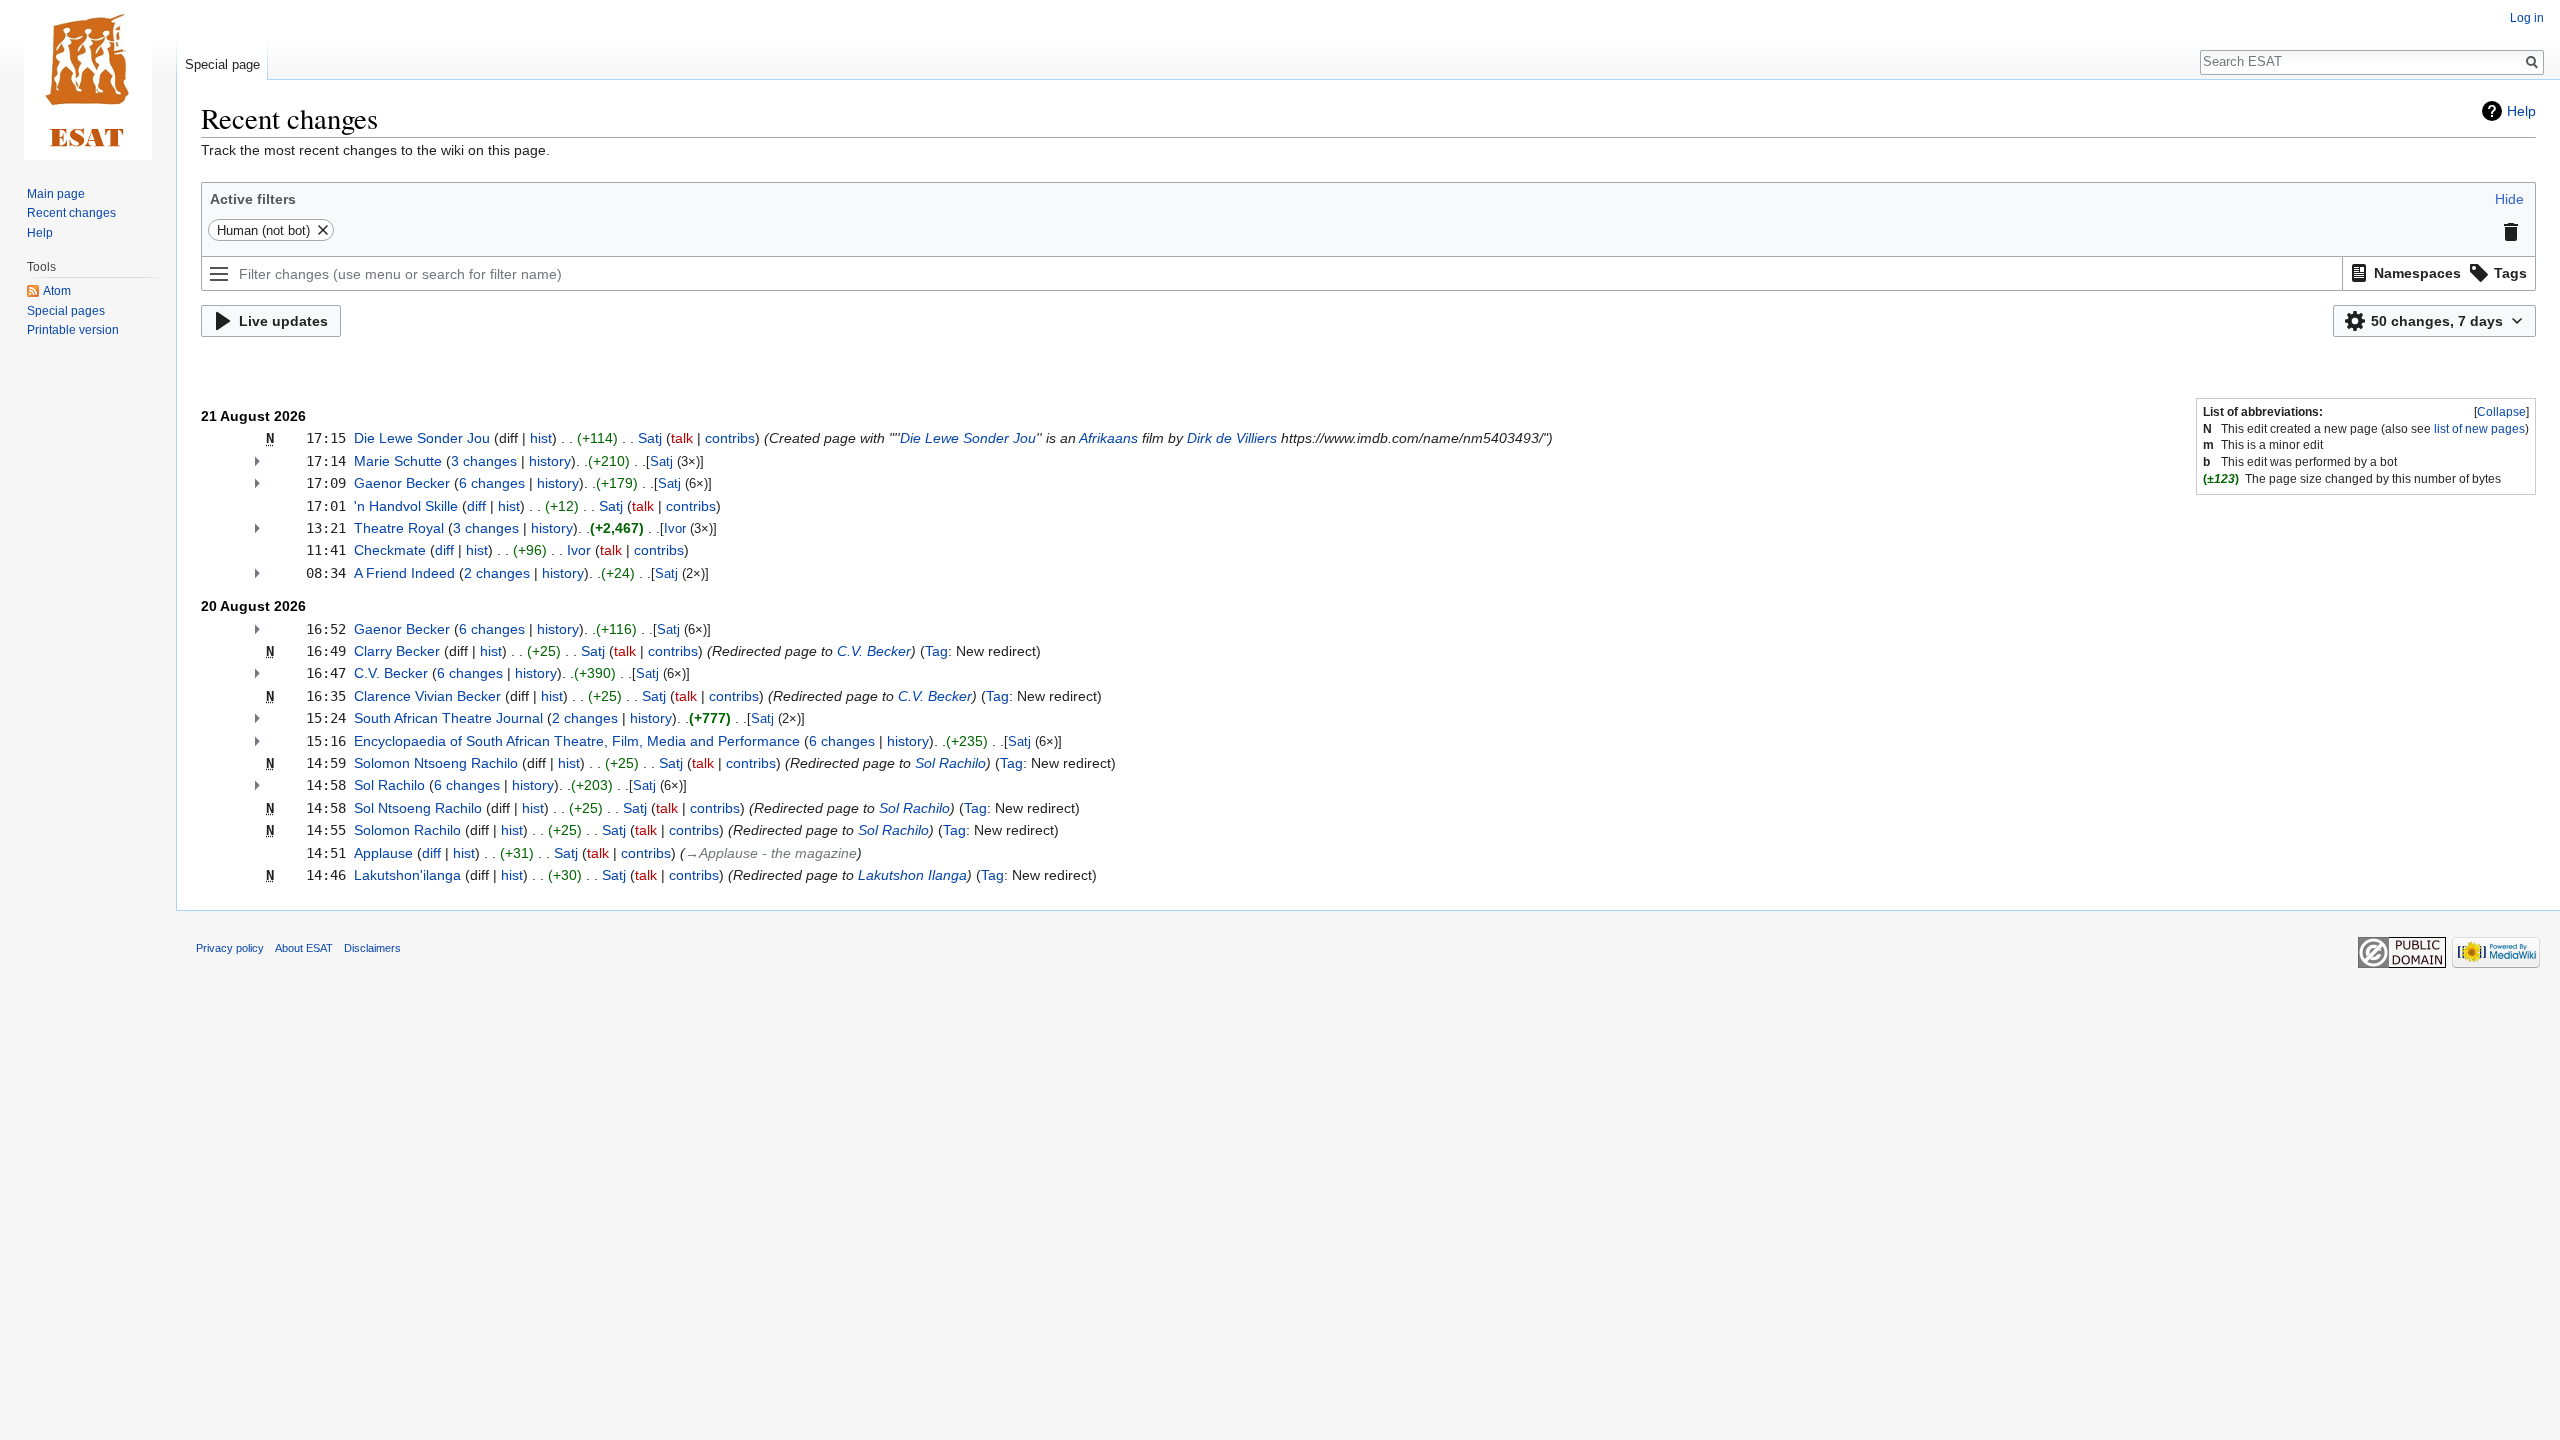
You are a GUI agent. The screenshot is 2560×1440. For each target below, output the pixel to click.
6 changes (492, 483)
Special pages (66, 311)
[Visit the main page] (88, 80)
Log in (2527, 18)
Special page (222, 64)
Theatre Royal (399, 528)
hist (541, 438)
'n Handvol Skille (406, 506)
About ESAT (304, 948)
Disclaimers (372, 948)
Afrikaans (1108, 438)
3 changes (484, 461)
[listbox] (2439, 273)
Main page (56, 194)
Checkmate (390, 550)
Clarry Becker (397, 651)
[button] (2509, 199)
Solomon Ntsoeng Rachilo (436, 763)
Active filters (253, 199)
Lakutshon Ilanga (912, 875)
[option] (2403, 272)
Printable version (73, 330)
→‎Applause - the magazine (771, 853)
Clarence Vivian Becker (427, 696)
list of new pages (2479, 429)
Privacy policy (230, 948)
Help (2521, 111)
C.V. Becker (874, 651)
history (550, 461)
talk (682, 438)
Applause (383, 853)
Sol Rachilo (950, 763)
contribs (730, 438)
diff (476, 506)
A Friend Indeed (404, 573)
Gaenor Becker (402, 483)
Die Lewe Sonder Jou (422, 438)
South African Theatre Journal (448, 718)
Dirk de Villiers (1232, 438)
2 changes (497, 573)
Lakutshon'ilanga (407, 875)
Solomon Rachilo (407, 830)
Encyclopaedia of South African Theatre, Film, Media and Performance (577, 741)
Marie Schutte (398, 461)
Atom (57, 291)
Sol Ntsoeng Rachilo (418, 808)
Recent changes (71, 213)
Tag (936, 651)
